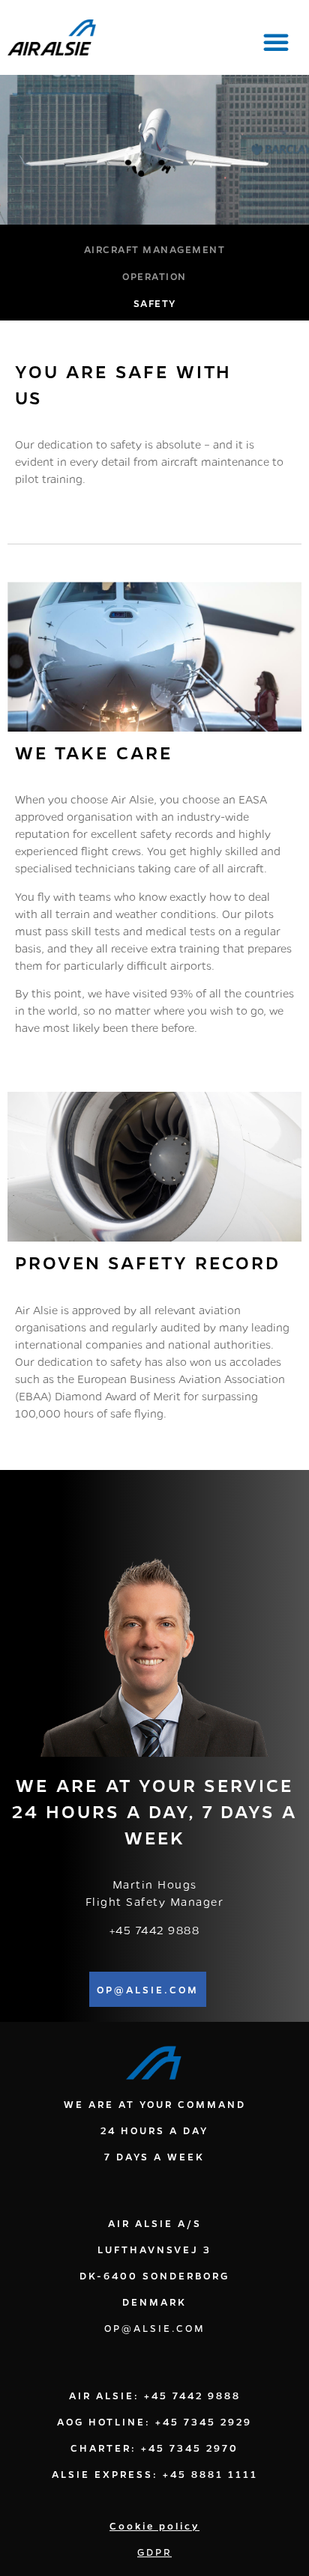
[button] (276, 42)
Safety (155, 303)
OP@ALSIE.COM (155, 2328)
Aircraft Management (155, 249)
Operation (154, 276)
